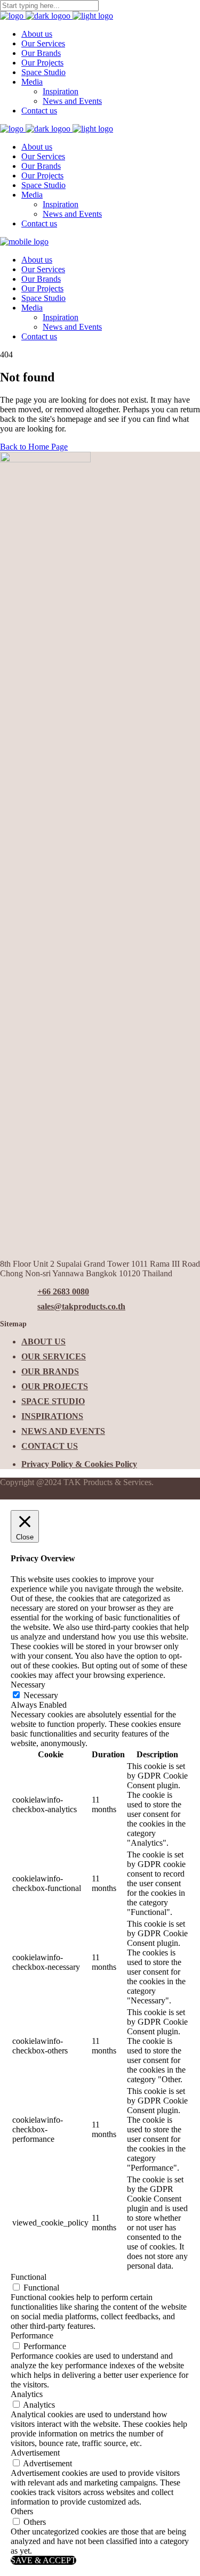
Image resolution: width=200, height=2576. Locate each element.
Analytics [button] (27, 2394)
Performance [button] (32, 2335)
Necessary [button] (28, 1685)
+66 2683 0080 (63, 1291)
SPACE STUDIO (53, 1401)
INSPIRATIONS (52, 1416)
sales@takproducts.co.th (81, 1306)
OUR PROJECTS (55, 1386)
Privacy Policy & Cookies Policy (79, 1464)
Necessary (41, 1695)
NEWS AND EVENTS (63, 1431)
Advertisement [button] (35, 2453)
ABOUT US (43, 1342)
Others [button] (22, 2511)
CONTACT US (50, 1446)
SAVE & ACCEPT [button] (43, 2560)
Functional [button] (29, 2277)
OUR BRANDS (50, 1371)
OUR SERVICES (54, 1356)
